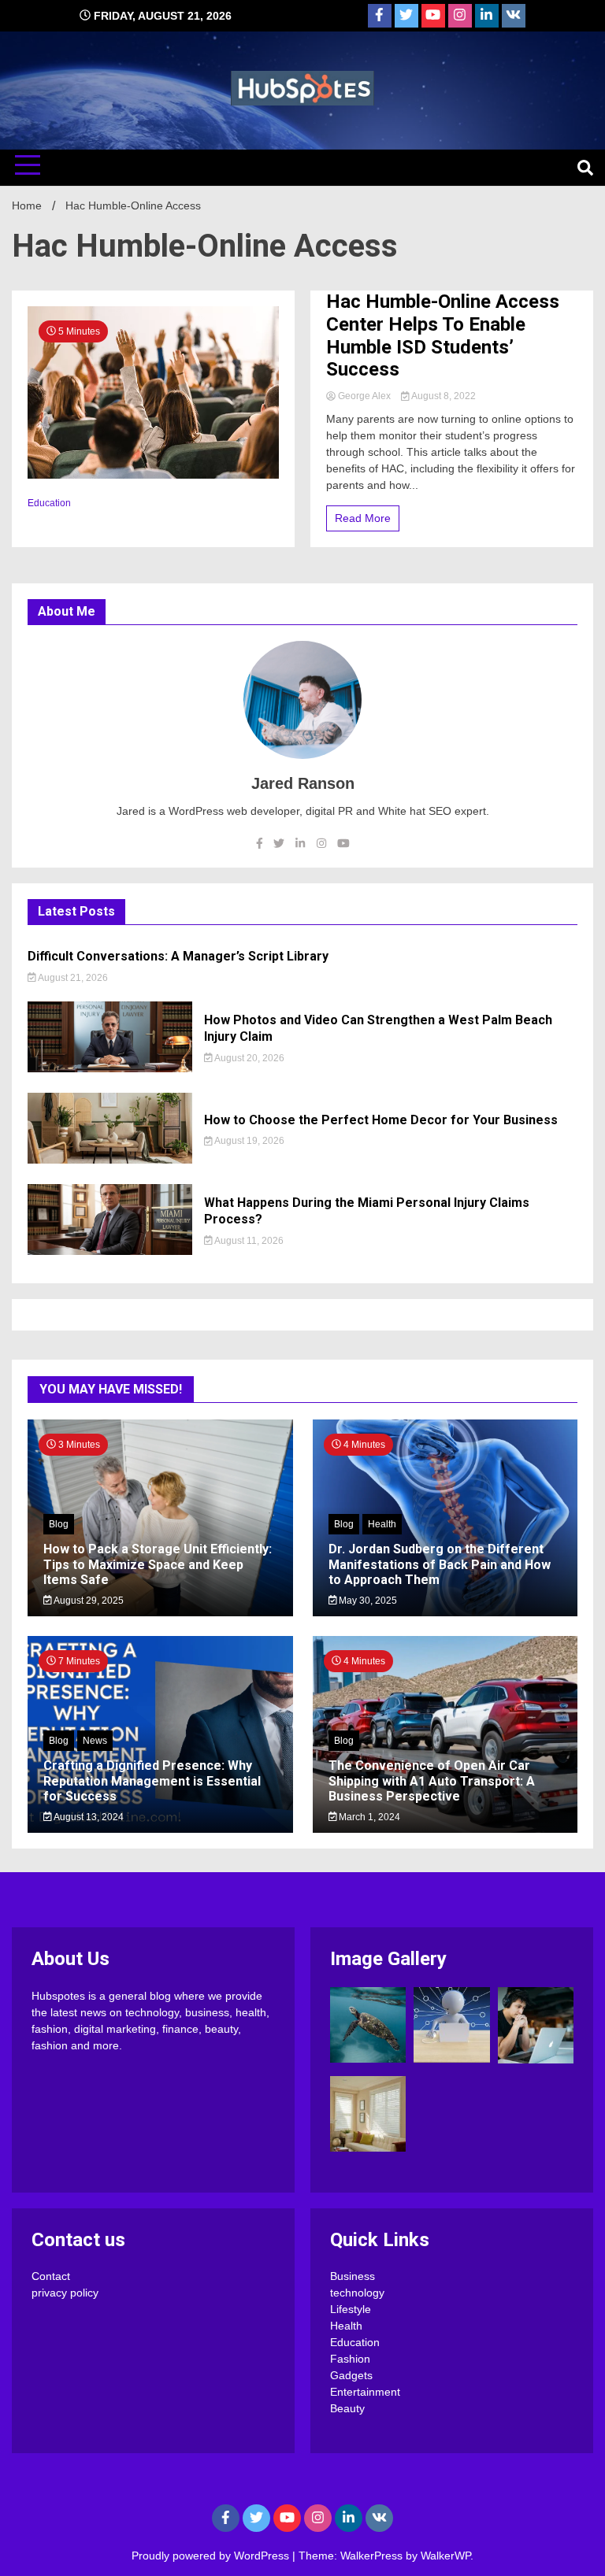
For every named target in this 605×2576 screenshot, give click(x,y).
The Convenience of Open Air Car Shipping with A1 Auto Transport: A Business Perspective (432, 1780)
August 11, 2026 (248, 1241)
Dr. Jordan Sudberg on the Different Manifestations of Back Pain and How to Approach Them (440, 1564)
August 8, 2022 (443, 396)
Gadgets (351, 2375)
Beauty (347, 2408)
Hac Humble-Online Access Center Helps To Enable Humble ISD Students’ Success (443, 335)
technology (357, 2293)
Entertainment (365, 2392)
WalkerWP (445, 2556)
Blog (59, 1524)
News (95, 1741)
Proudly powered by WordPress (212, 2556)
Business (353, 2276)
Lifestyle (351, 2309)
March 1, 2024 (368, 1817)
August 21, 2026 (72, 978)
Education (49, 503)
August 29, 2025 (88, 1601)
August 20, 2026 (249, 1058)
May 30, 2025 (367, 1601)
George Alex (364, 396)
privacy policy (65, 2293)
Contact (51, 2276)
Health (382, 1524)
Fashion (350, 2359)
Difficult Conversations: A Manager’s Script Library (178, 956)
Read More (363, 518)
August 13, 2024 (88, 1817)
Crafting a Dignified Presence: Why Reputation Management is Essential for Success (152, 1780)
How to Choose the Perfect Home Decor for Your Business (381, 1120)
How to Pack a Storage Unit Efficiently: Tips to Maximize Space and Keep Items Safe (158, 1564)
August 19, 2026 (249, 1141)
